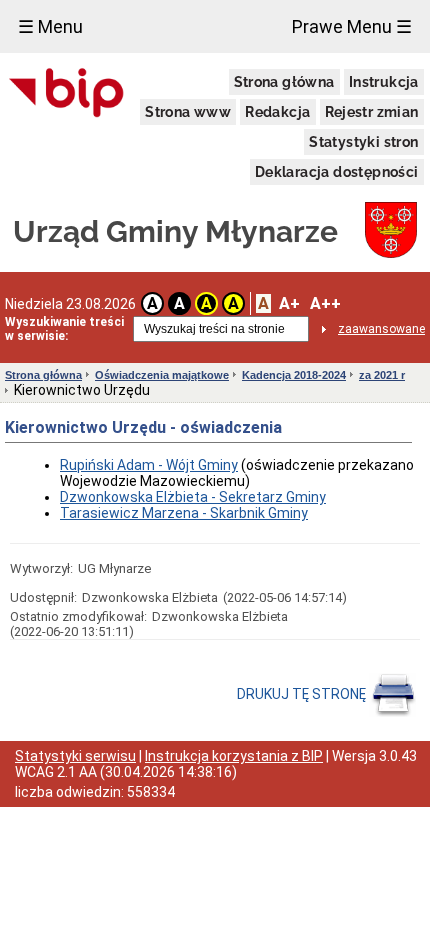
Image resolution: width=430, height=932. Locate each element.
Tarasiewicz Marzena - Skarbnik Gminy (184, 513)
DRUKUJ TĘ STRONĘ (303, 694)
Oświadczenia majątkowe (162, 375)
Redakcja (277, 112)
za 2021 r (382, 375)
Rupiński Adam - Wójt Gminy (149, 465)
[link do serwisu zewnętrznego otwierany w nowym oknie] (66, 94)
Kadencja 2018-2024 (294, 375)
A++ (325, 303)
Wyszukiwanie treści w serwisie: (64, 329)
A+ (289, 303)
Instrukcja (384, 82)
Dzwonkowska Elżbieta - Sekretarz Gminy (193, 497)
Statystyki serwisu (75, 756)
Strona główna (284, 82)
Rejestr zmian (372, 112)
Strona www (188, 112)
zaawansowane (381, 329)
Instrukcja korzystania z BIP (234, 756)
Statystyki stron (363, 142)
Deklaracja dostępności (337, 172)
